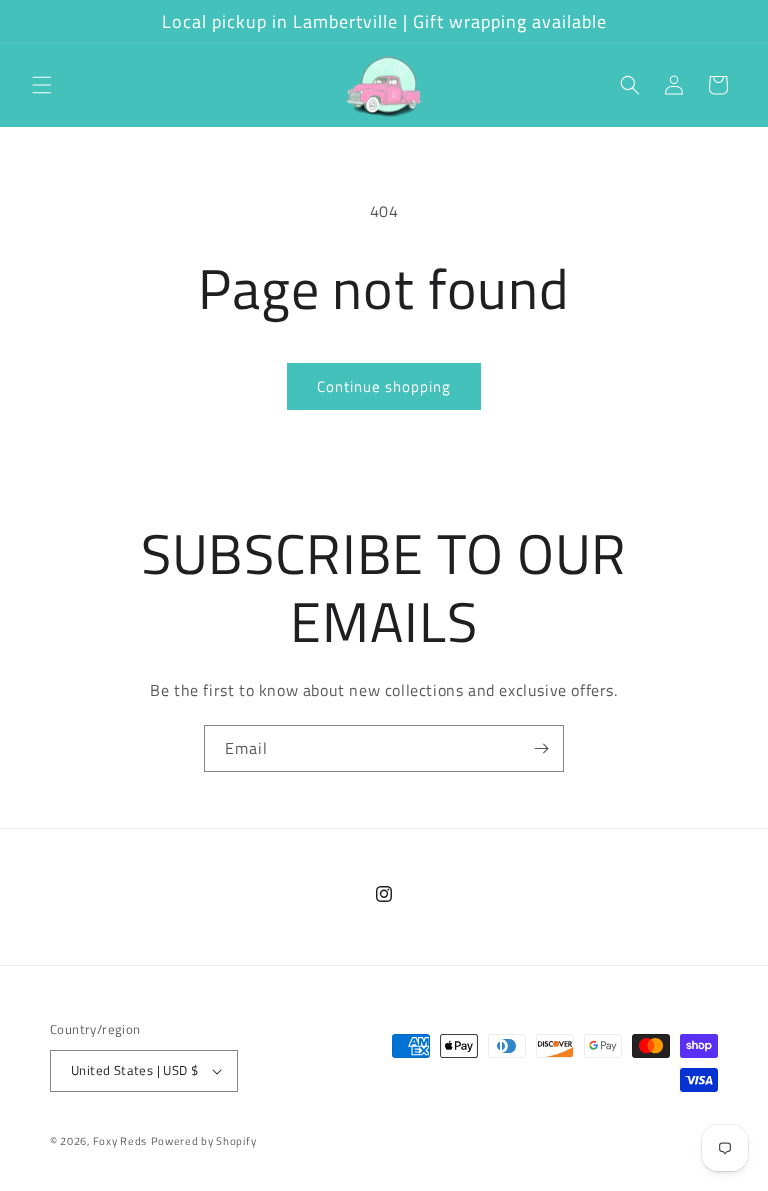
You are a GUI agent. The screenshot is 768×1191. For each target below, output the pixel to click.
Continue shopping (384, 386)
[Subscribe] (541, 748)
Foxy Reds (120, 1141)
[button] (42, 85)
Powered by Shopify (204, 1141)
